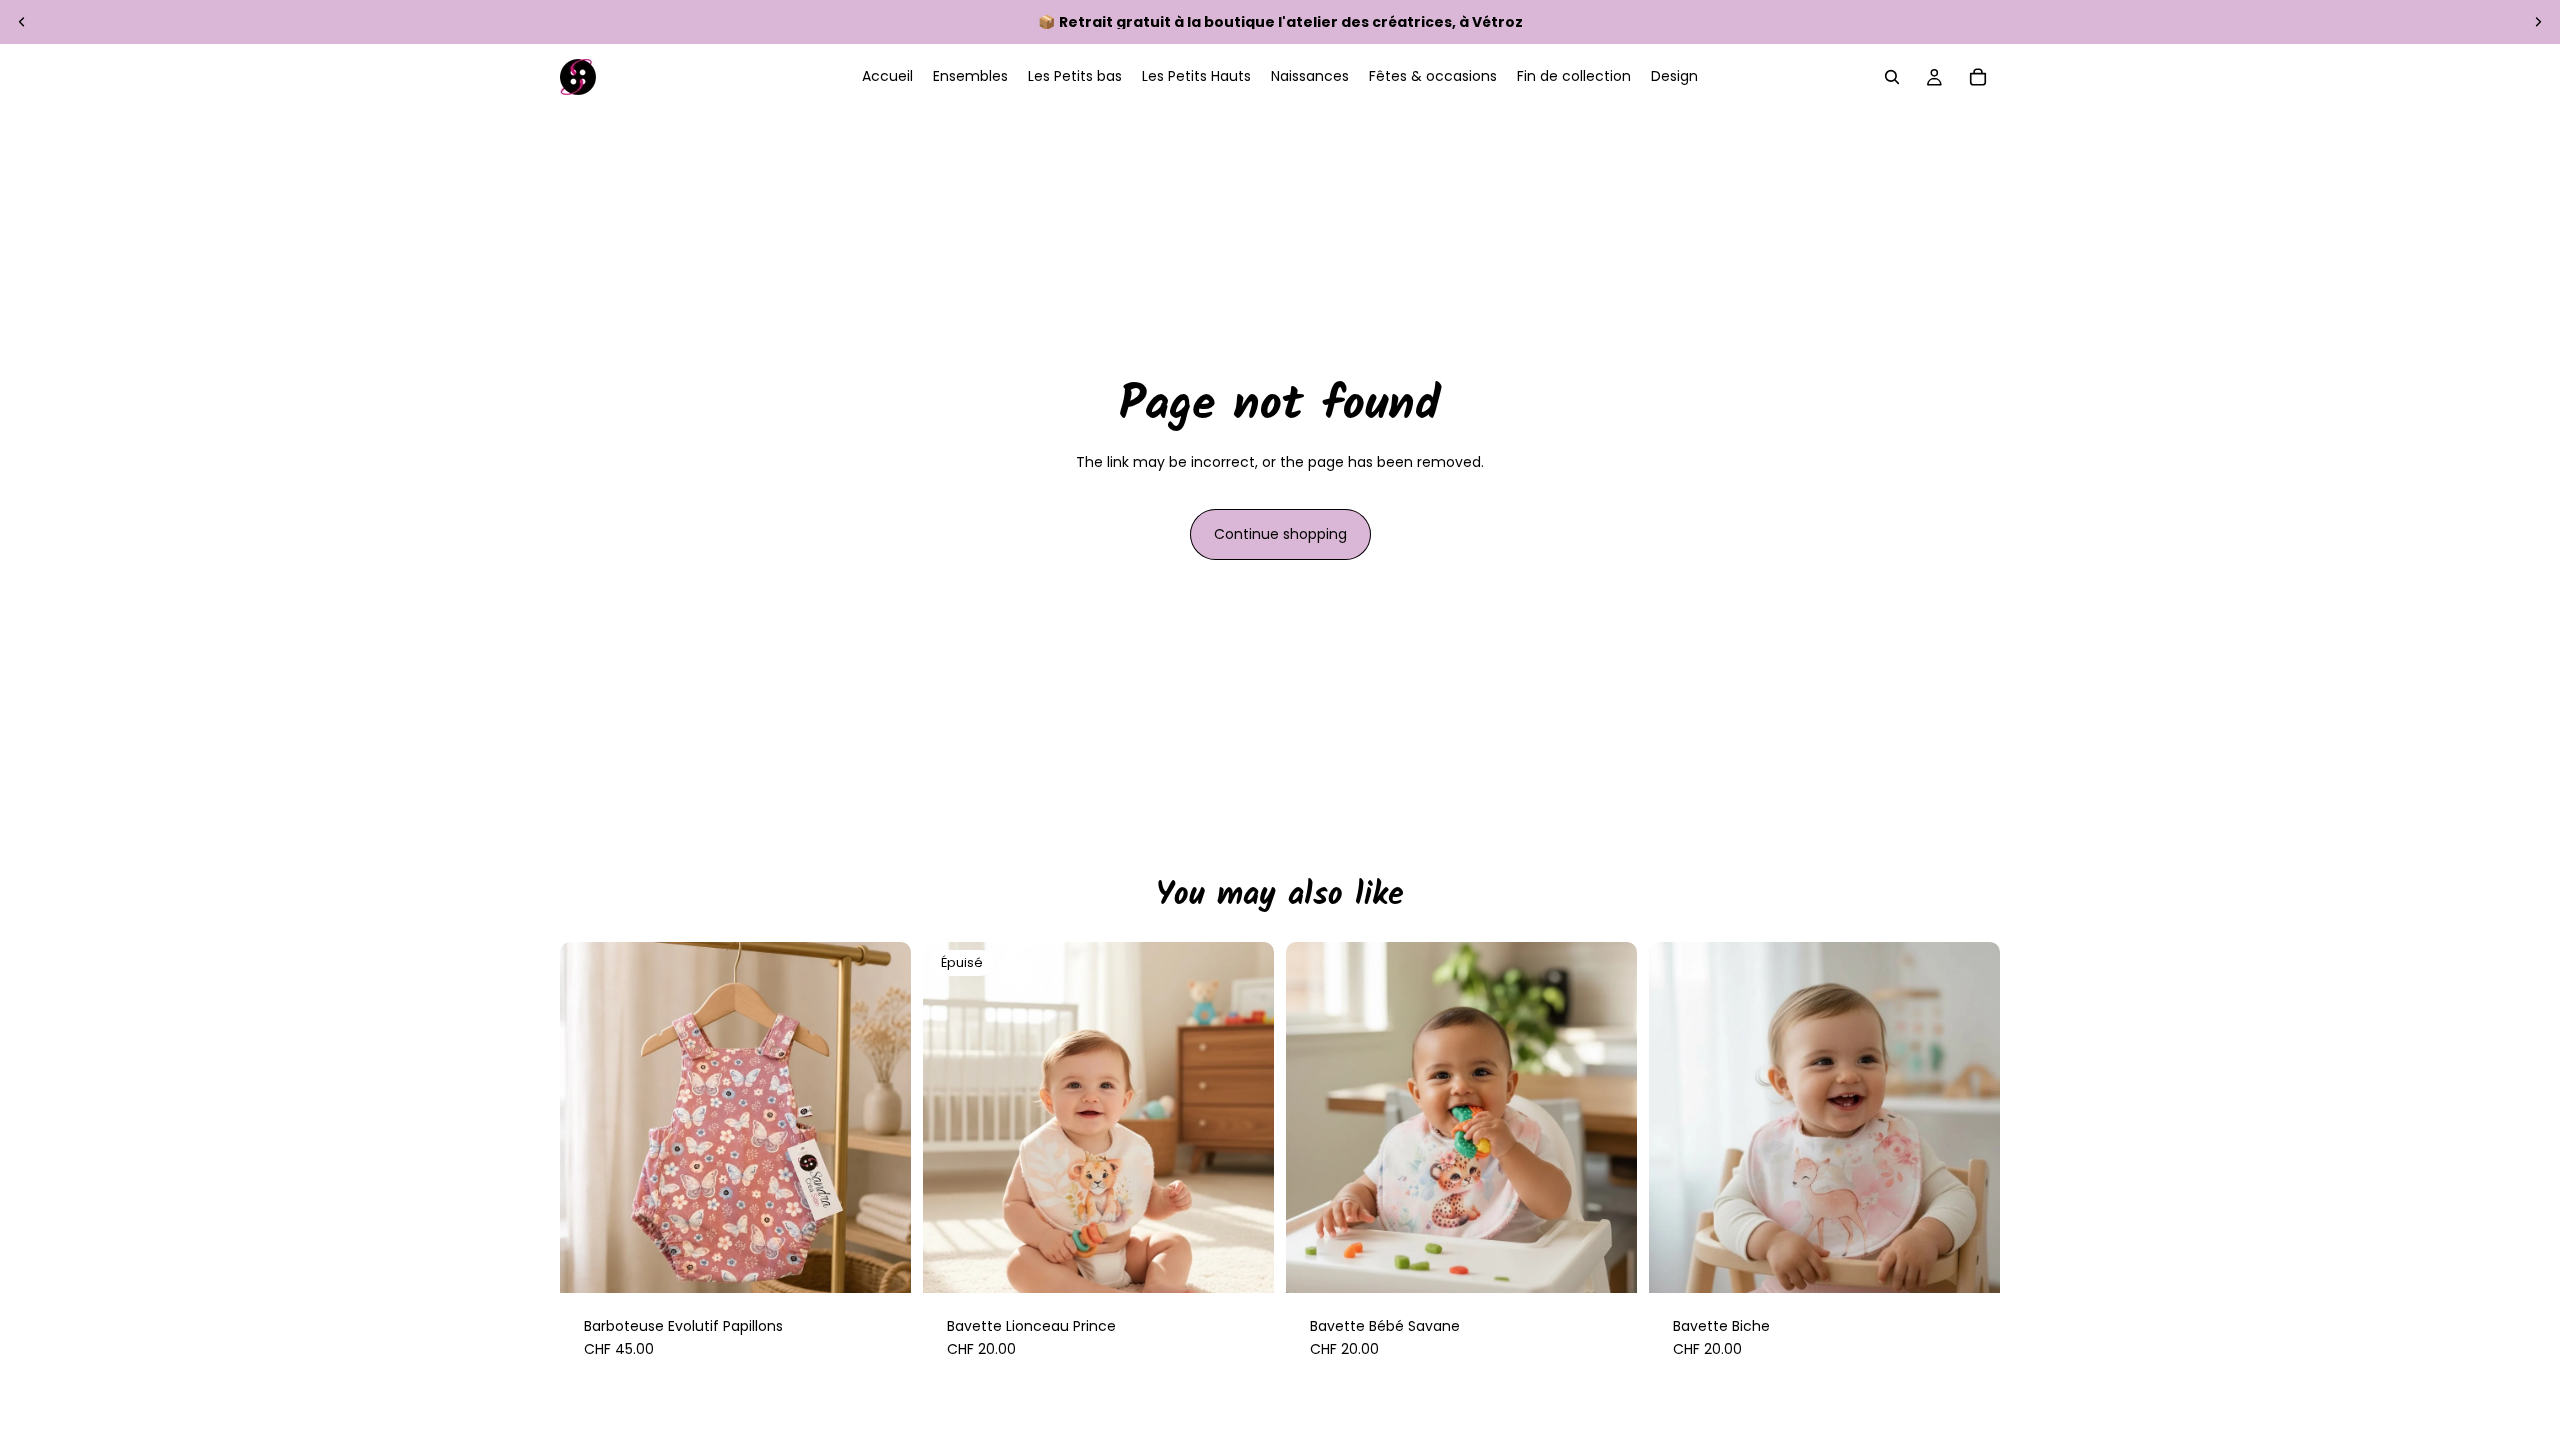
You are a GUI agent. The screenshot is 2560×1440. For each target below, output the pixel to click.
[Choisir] (880, 1262)
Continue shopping (1280, 534)
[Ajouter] (1606, 1262)
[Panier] (1978, 77)
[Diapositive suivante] (2538, 22)
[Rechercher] (1892, 77)
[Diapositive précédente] (22, 22)
